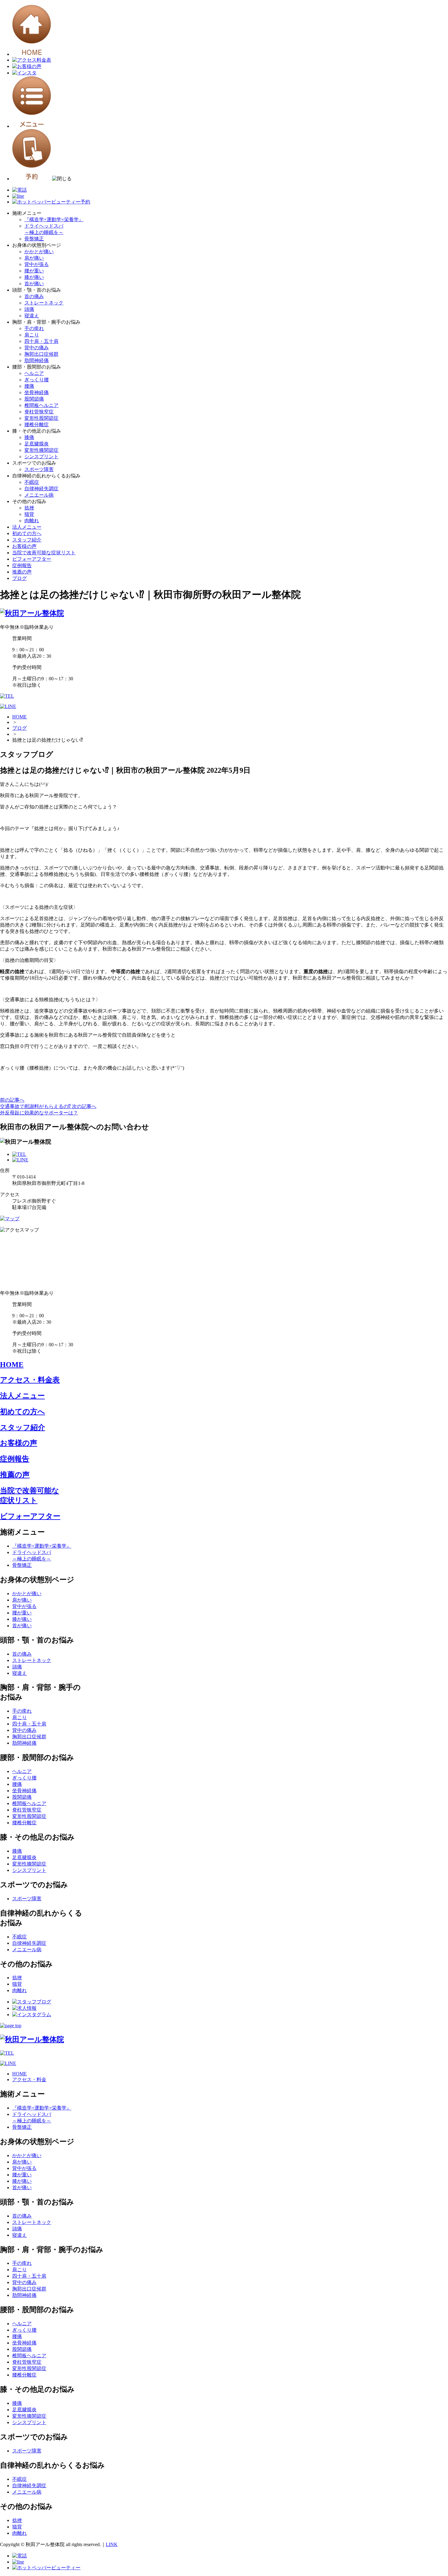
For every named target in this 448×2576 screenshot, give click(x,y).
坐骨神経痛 (37, 392)
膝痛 (29, 437)
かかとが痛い (39, 252)
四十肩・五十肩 (41, 341)
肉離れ (32, 521)
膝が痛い (34, 277)
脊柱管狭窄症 (39, 412)
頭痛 (29, 309)
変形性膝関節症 (41, 450)
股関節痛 (34, 399)
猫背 (29, 514)
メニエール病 (39, 495)
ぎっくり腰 (37, 380)
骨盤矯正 (34, 239)
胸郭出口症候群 (41, 354)
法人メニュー (27, 527)
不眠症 (32, 482)
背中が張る (37, 264)
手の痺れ (34, 328)
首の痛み (34, 296)
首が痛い (34, 284)
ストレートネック (44, 303)
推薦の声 (22, 572)
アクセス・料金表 (30, 1380)
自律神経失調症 (41, 489)
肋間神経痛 (37, 360)
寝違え (32, 316)
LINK (112, 2544)
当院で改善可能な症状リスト (44, 553)
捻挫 (29, 508)
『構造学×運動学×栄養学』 (54, 219)
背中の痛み (37, 348)
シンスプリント (41, 457)
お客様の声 (24, 546)
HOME (20, 717)
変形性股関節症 (41, 418)
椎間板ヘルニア (41, 405)
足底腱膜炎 (37, 444)
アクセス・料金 (29, 2080)
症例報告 (22, 565)
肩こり (32, 335)
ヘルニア (34, 373)
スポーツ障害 (39, 469)
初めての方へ (27, 533)
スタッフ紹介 (27, 540)
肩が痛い (34, 258)
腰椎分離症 (37, 425)
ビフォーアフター (32, 559)
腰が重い (34, 271)
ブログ (20, 578)
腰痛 (29, 386)
